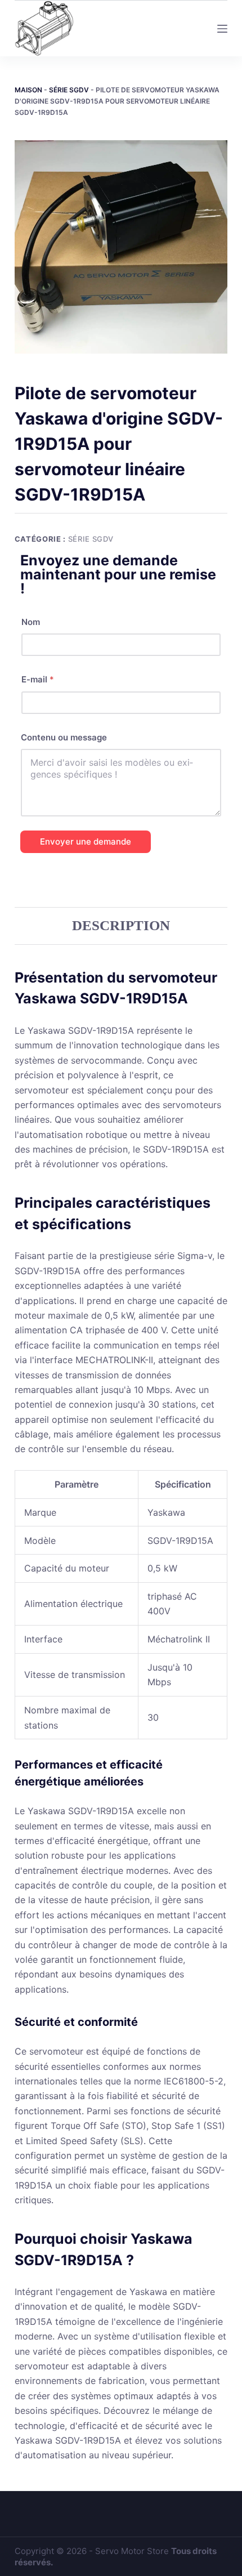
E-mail (38, 679)
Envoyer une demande (86, 841)
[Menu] (222, 29)
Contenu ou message (64, 737)
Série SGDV (69, 90)
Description (121, 925)
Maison (28, 90)
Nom (31, 622)
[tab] (121, 926)
